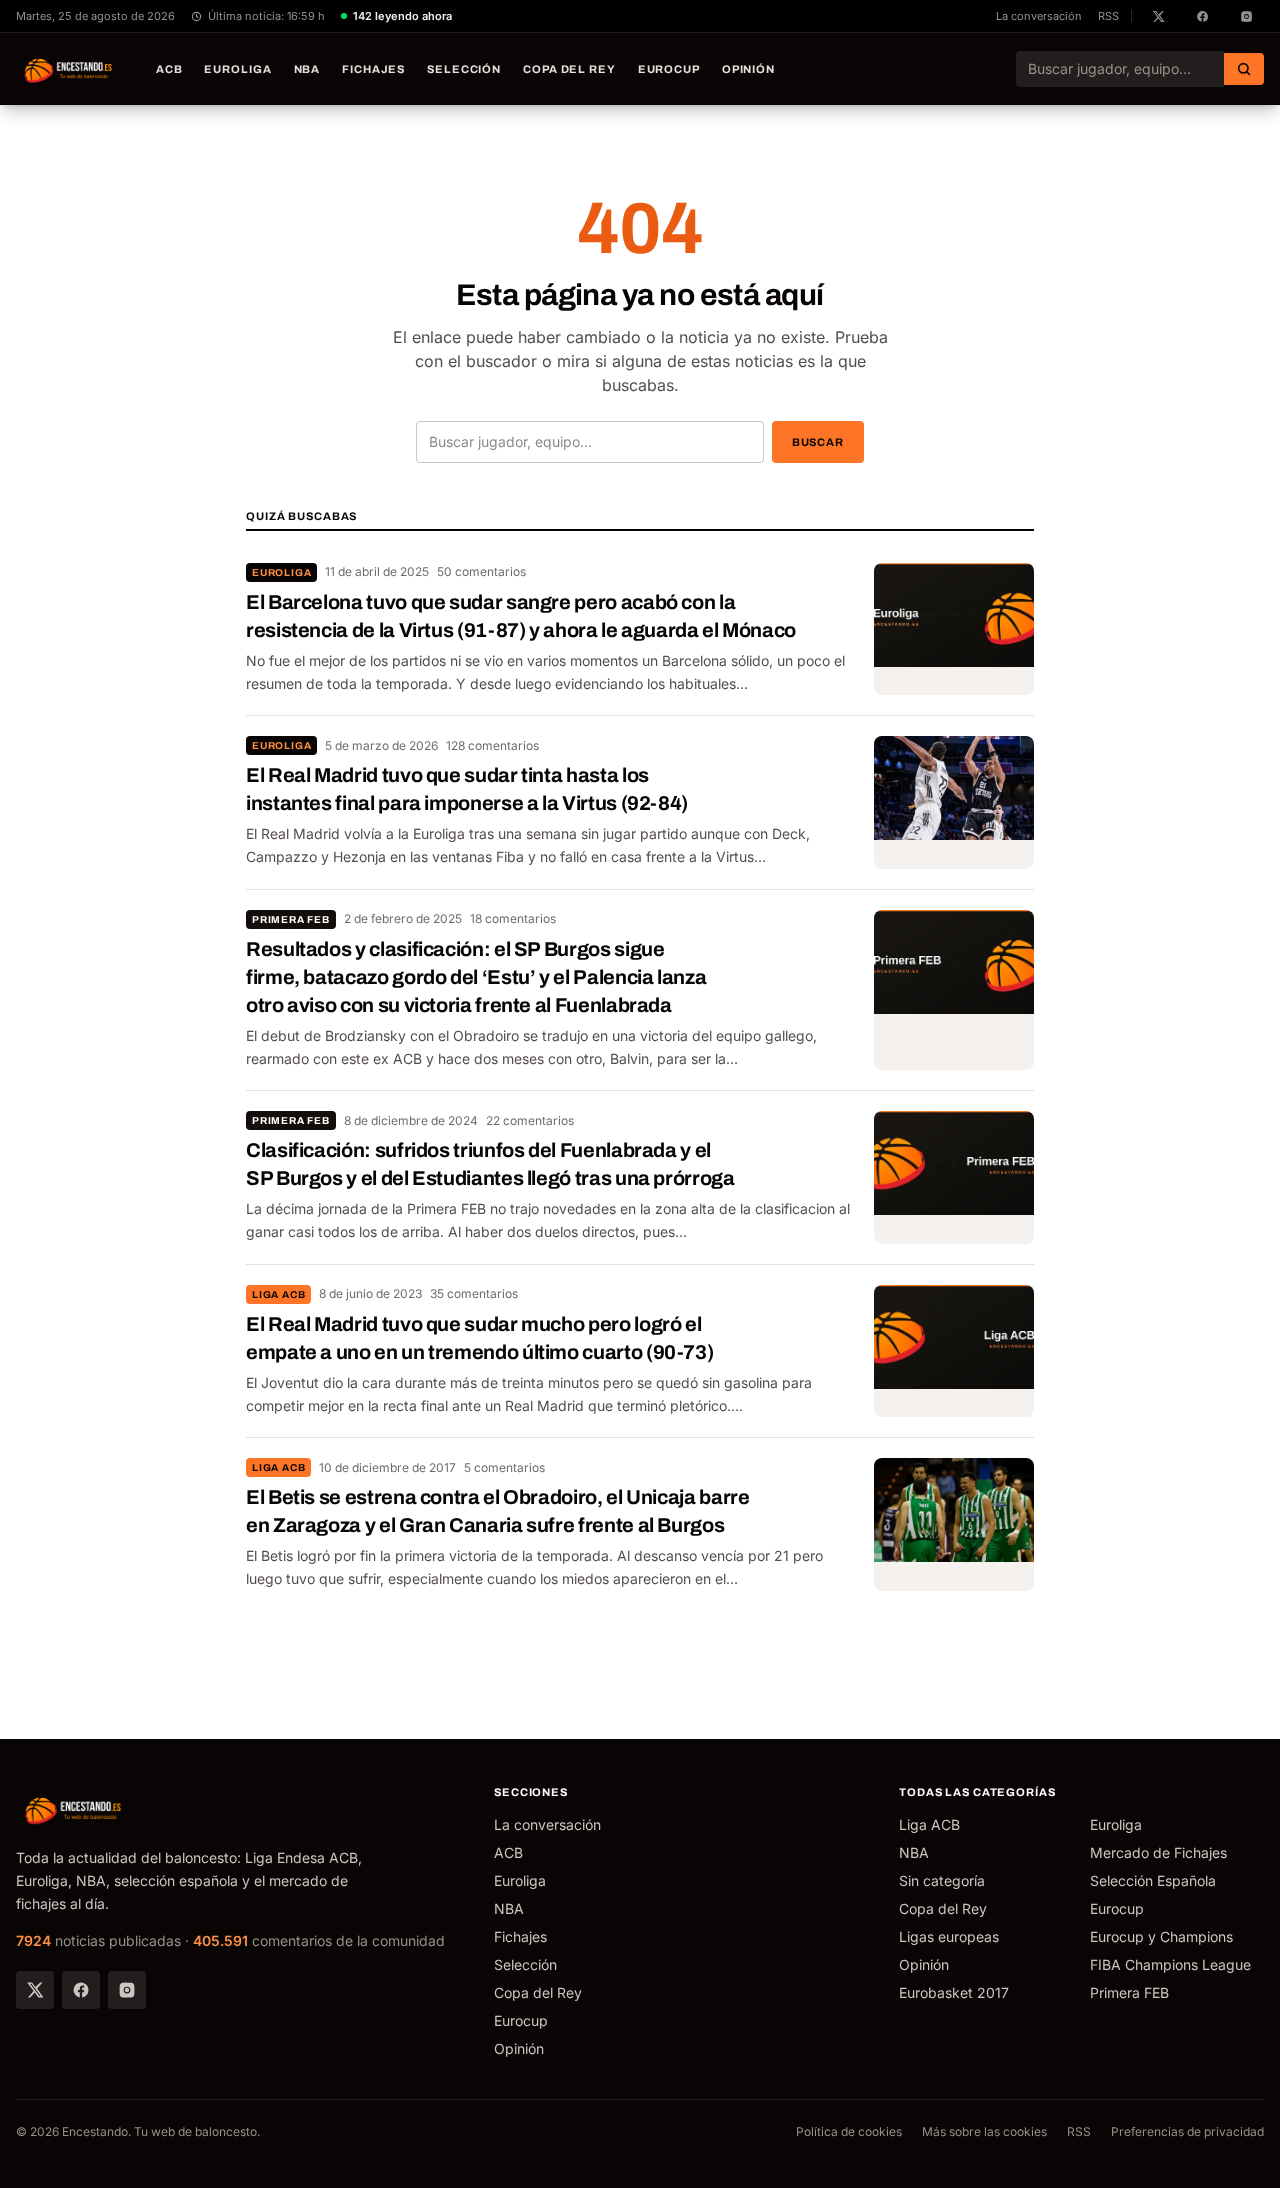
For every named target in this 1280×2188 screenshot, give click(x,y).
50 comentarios (481, 571)
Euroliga (237, 69)
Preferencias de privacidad (1187, 2131)
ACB (169, 69)
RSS (1108, 16)
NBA (307, 69)
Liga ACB (278, 1294)
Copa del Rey (569, 69)
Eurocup (669, 69)
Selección (464, 69)
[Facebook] (81, 1990)
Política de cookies (849, 2131)
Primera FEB (291, 919)
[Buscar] (1244, 69)
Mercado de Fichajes (1158, 1852)
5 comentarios (504, 1467)
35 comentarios (474, 1293)
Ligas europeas (949, 1936)
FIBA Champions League (1170, 1964)
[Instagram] (127, 1990)
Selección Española (1153, 1880)
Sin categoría (942, 1880)
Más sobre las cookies (984, 2131)
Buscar (818, 442)
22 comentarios (530, 1120)
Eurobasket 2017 (954, 1992)
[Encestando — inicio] (69, 69)
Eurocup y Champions (1161, 1936)
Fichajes (373, 69)
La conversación (1039, 16)
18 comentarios (513, 918)
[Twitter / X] (35, 1990)
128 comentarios (492, 745)
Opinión (748, 69)
